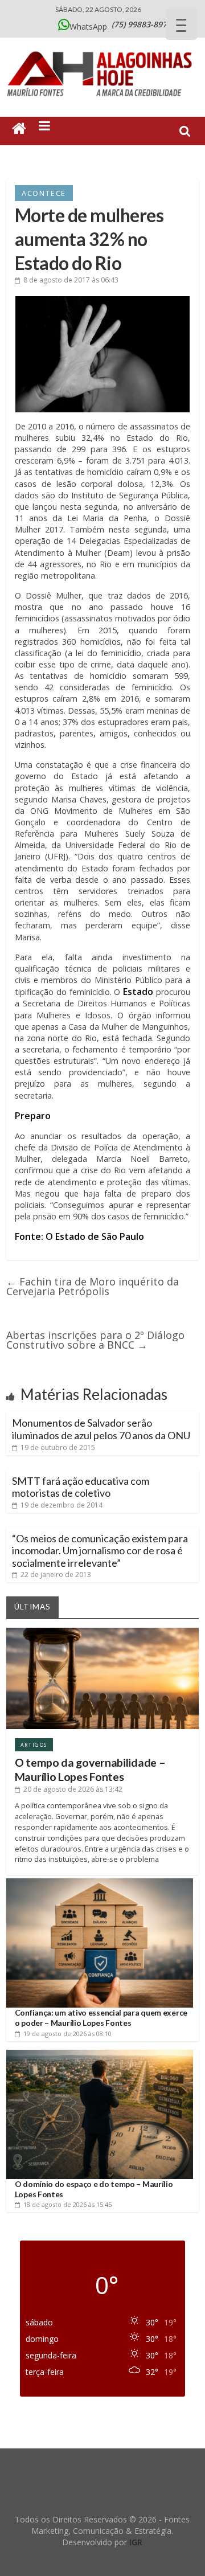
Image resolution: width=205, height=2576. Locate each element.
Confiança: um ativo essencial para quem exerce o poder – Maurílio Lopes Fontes (101, 2018)
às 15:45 (67, 2204)
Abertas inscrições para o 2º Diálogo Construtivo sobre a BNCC (95, 1340)
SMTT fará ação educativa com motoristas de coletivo (81, 1487)
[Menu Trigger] (181, 24)
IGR (136, 2542)
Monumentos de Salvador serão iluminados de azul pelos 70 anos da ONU (101, 1429)
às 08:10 (67, 2034)
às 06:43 (71, 280)
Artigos (34, 1745)
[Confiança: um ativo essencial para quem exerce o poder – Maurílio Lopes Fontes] (100, 1883)
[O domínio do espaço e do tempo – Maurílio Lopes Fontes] (100, 2054)
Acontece (44, 193)
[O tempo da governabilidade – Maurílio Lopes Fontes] (102, 1632)
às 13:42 (73, 1789)
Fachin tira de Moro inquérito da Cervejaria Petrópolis (93, 1286)
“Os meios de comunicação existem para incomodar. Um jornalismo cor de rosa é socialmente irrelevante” (100, 1551)
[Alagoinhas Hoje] (102, 48)
